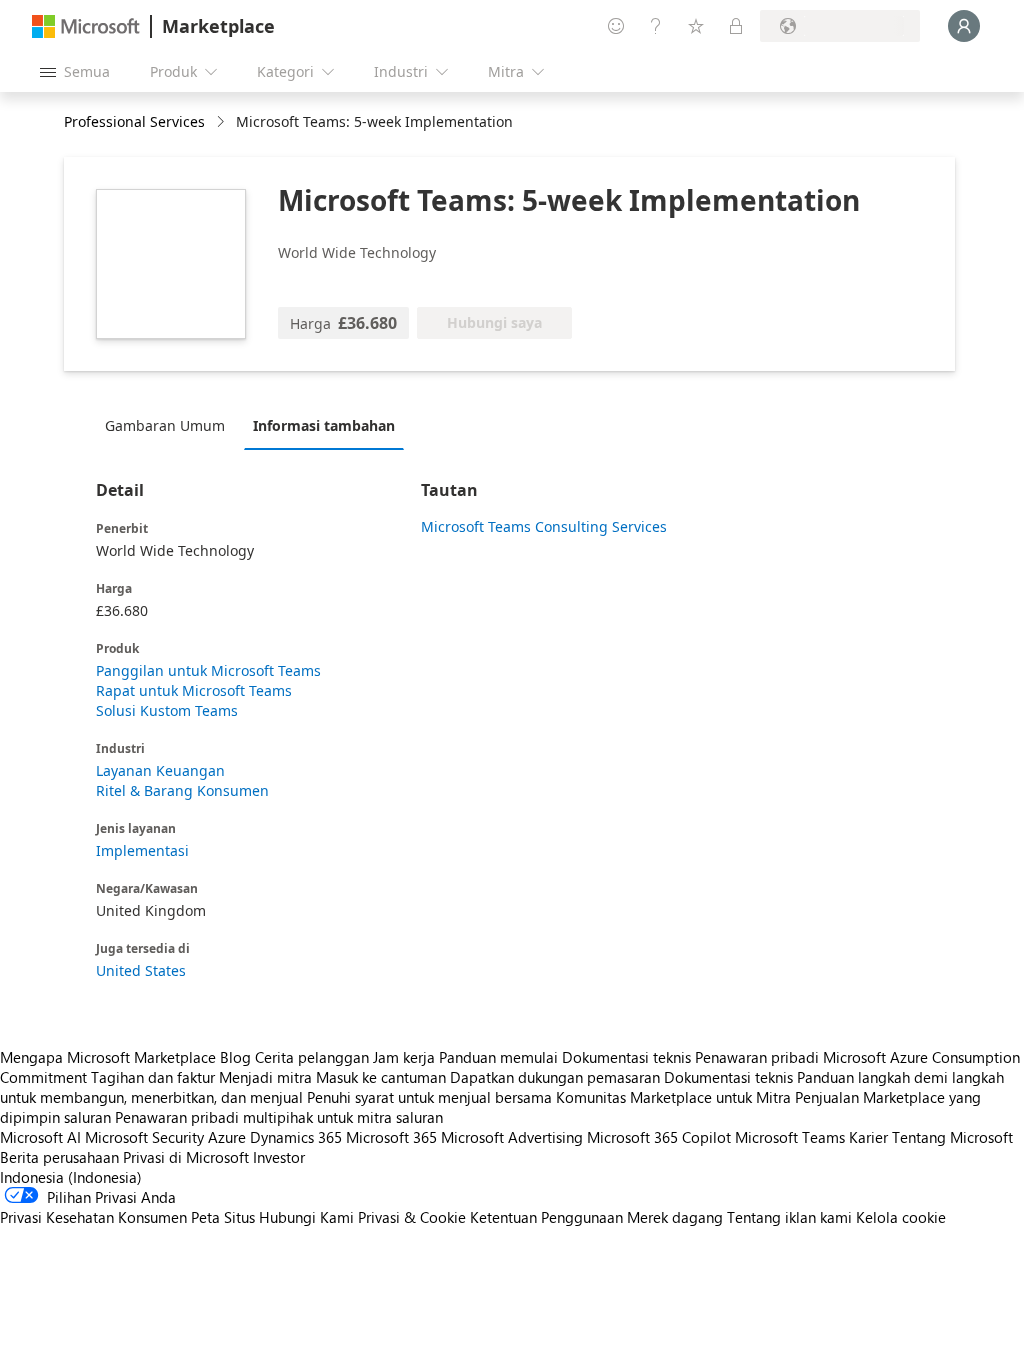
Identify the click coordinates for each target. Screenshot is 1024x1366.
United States (141, 970)
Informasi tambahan (324, 425)
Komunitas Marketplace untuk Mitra (673, 1097)
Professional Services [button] (134, 121)
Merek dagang (675, 1217)
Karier (868, 1137)
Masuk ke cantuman (381, 1077)
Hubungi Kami (306, 1217)
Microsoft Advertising (512, 1137)
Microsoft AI (40, 1137)
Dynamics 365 (296, 1137)
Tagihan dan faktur (153, 1077)
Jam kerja (404, 1057)
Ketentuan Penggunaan (546, 1217)
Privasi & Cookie (412, 1217)
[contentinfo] (222, 122)
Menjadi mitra (265, 1077)
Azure (227, 1137)
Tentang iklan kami (789, 1217)
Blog (235, 1057)
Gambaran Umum (165, 425)
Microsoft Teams (790, 1137)
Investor (279, 1157)
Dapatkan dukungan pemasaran (555, 1077)
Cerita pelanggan (312, 1057)
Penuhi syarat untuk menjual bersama (429, 1097)
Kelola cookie (901, 1217)
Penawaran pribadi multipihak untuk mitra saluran (279, 1117)
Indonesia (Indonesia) (71, 1177)
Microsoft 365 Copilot (659, 1137)
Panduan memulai (498, 1057)
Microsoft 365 (391, 1137)
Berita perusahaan (59, 1157)
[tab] (170, 425)
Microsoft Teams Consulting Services (544, 526)
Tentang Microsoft (952, 1137)
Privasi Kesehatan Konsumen (93, 1217)
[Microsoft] (86, 26)
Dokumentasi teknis (626, 1057)
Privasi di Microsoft (186, 1157)
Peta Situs (223, 1217)
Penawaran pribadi (757, 1057)
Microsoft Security (144, 1137)
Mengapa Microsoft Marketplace (108, 1057)
